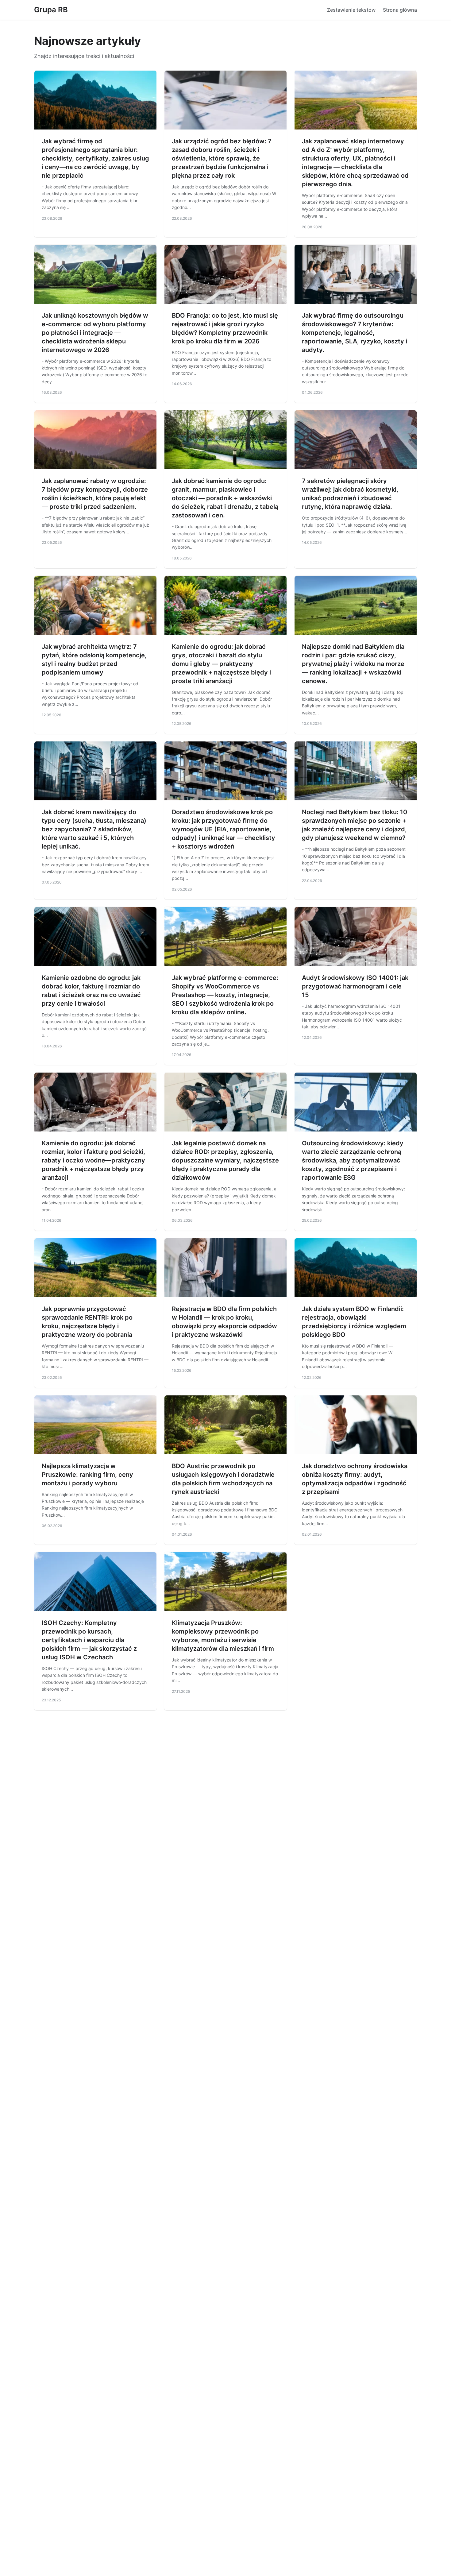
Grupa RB (51, 10)
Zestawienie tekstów (351, 10)
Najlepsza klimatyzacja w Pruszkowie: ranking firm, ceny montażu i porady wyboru (87, 1475)
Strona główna (400, 10)
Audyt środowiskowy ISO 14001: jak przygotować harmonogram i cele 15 (355, 986)
